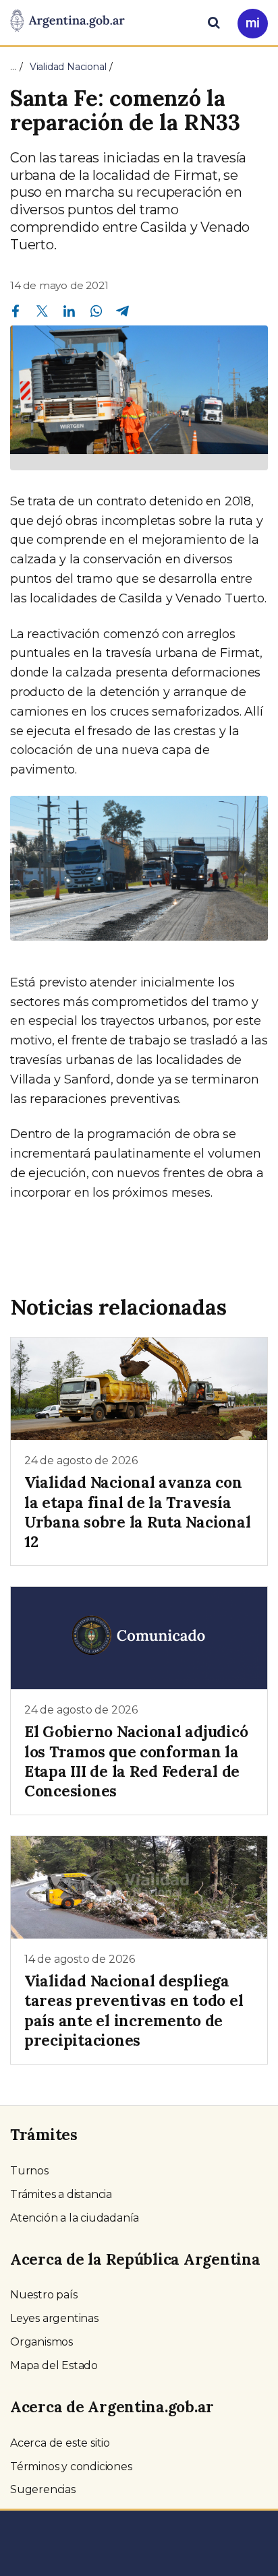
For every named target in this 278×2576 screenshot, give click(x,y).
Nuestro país (44, 2295)
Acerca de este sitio (60, 2443)
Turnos (29, 2171)
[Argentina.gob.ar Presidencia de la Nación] (67, 22)
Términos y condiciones (71, 2467)
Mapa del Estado (54, 2365)
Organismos (41, 2342)
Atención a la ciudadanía (75, 2218)
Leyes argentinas (54, 2318)
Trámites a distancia (61, 2194)
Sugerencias (43, 2489)
